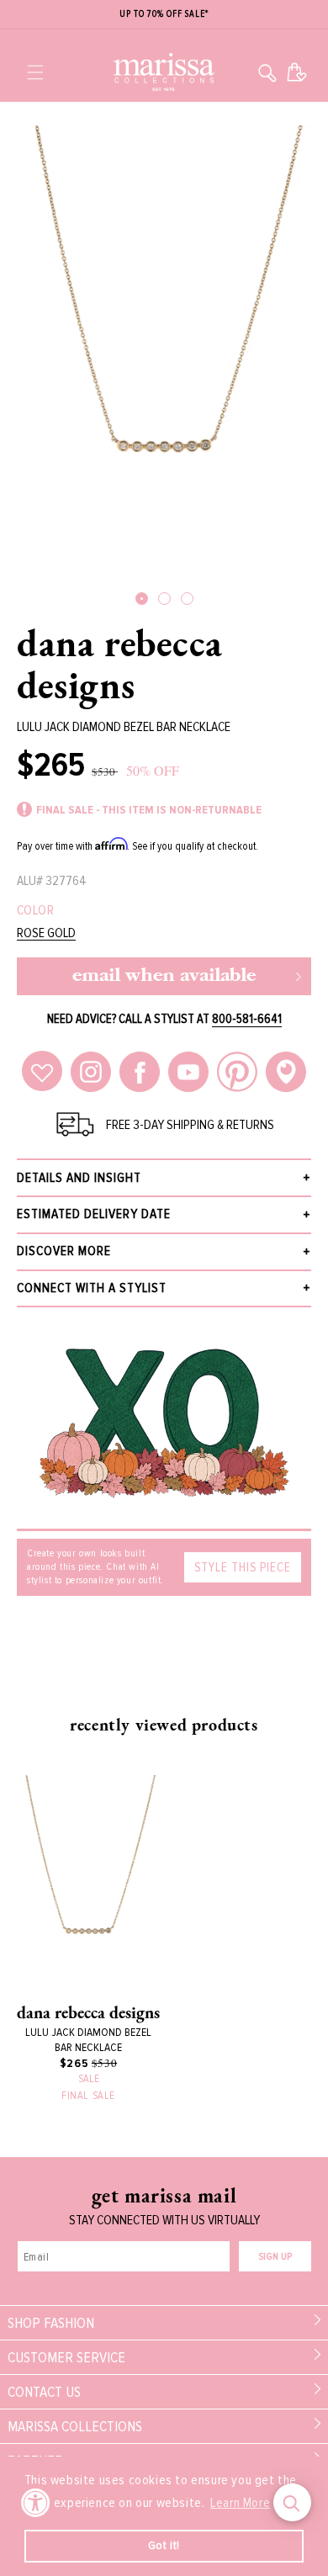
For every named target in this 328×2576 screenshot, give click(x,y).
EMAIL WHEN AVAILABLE (164, 976)
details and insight (79, 1178)
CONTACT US (44, 2392)
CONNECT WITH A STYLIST (92, 1288)
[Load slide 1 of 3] (142, 599)
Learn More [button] (240, 2503)
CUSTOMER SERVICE (66, 2357)
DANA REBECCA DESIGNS (119, 664)
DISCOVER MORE (64, 1251)
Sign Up (275, 2257)
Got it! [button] (164, 2545)
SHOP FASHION (51, 2323)
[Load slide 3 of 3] (187, 599)
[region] (164, 15)
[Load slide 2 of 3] (164, 599)
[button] (35, 72)
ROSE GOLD (46, 933)
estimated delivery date (94, 1214)
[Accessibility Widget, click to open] (36, 2502)
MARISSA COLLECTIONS (75, 2426)
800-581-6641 (247, 1019)
